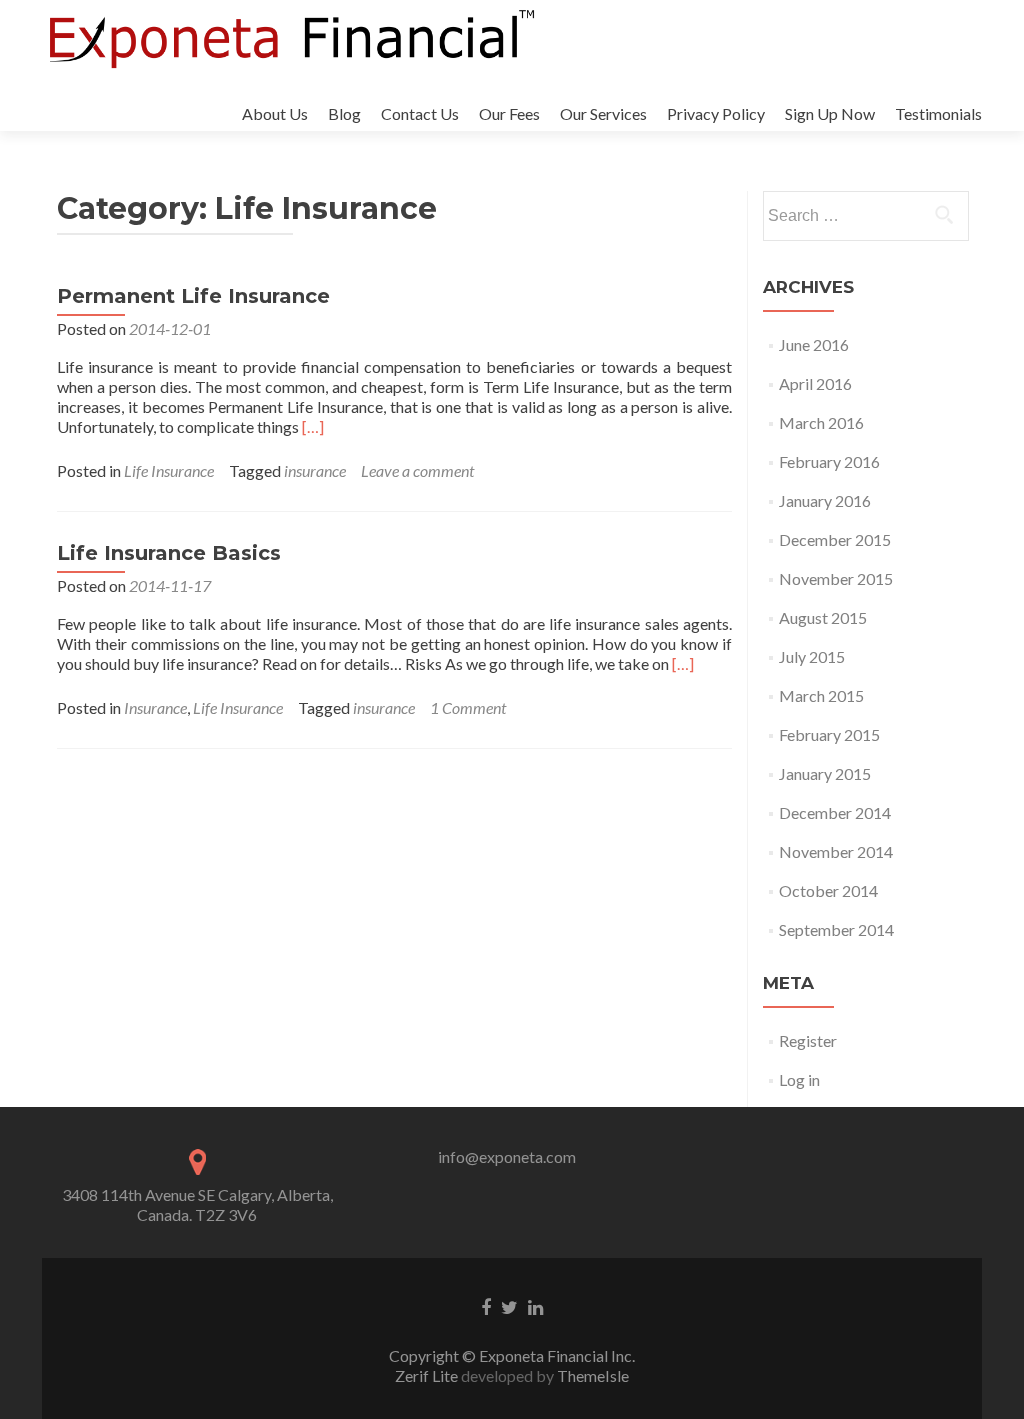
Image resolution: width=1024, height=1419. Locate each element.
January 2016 (825, 500)
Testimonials (938, 113)
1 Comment (468, 707)
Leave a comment (417, 470)
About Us (275, 113)
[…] (313, 426)
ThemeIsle (593, 1375)
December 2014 (835, 812)
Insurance (155, 707)
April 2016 (815, 383)
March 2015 (821, 695)
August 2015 (823, 617)
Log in (799, 1079)
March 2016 (821, 422)
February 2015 (829, 734)
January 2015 (825, 773)
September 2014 (836, 929)
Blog (344, 113)
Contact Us (420, 113)
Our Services (603, 113)
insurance (315, 470)
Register (808, 1040)
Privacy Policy (716, 113)
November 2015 (836, 578)
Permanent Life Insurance (193, 296)
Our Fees (509, 113)
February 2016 (829, 461)
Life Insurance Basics (169, 553)
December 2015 (835, 539)
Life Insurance (169, 470)
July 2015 (812, 656)
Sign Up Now (830, 113)
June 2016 (814, 344)
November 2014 (836, 851)
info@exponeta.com (507, 1156)
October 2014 (828, 890)
